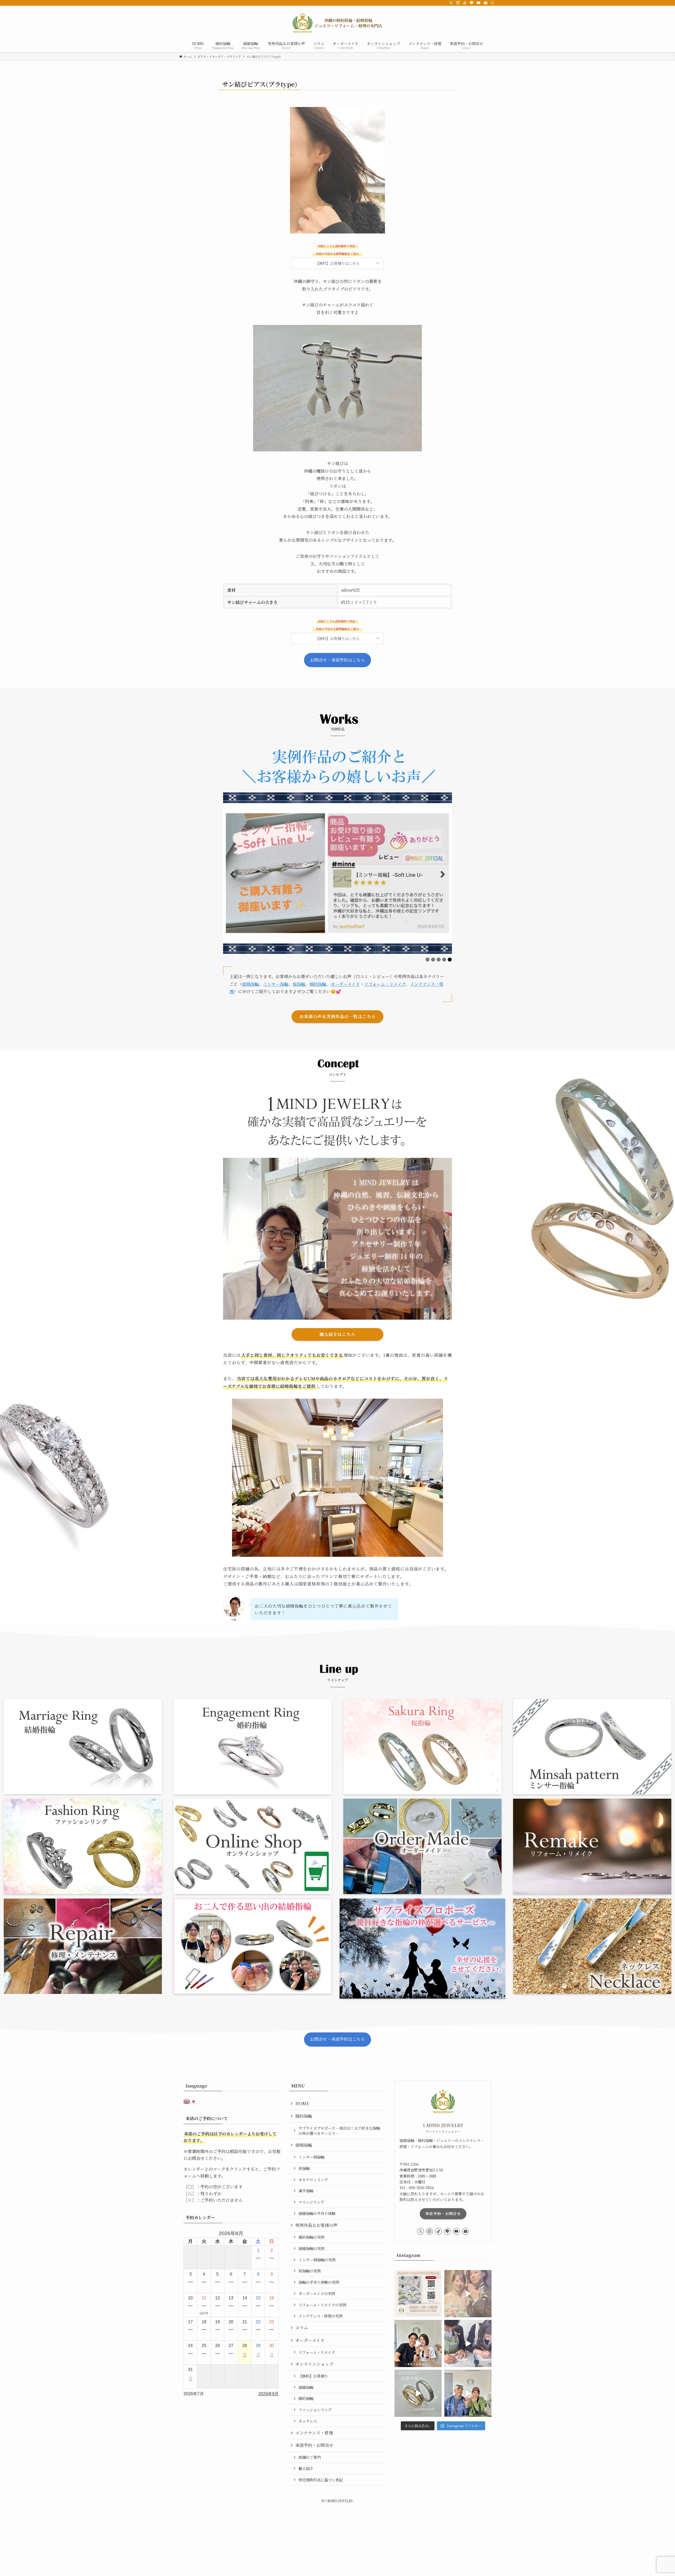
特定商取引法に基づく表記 (321, 2480)
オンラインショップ (314, 2364)
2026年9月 (269, 2394)
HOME (302, 2103)
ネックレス (308, 2421)
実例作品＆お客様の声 (316, 2225)
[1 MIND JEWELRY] (337, 23)
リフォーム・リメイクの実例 (322, 2305)
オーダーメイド (345, 984)
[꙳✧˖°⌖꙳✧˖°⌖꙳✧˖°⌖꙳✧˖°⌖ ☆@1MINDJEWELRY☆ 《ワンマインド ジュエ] (418, 2343)
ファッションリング (315, 2410)
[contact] (485, 3)
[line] (472, 3)
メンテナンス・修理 (314, 2433)
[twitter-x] (451, 3)
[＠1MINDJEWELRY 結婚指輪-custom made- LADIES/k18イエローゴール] (418, 2393)
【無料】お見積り (313, 2376)
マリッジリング (311, 2202)
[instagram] (458, 3)
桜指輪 (299, 984)
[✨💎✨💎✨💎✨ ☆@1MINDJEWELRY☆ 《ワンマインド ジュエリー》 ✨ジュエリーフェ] (418, 2294)
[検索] (492, 3)
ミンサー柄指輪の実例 (317, 2260)
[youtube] (479, 3)
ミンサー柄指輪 (311, 2157)
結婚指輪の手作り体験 (317, 2213)
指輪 (255, 984)
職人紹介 (306, 2468)
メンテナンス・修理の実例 (320, 2316)
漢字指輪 (306, 2191)
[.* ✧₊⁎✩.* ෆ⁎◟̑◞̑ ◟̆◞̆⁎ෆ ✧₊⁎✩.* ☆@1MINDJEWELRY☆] (468, 2294)
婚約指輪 (318, 984)
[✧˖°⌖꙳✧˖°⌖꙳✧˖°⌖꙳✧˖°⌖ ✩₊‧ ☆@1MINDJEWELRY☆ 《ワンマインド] (468, 2393)
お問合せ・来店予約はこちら (337, 660)
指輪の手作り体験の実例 (319, 2282)
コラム (302, 2328)
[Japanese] (194, 2101)
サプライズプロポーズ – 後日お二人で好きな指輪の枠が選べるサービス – (339, 2131)
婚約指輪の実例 (311, 2237)
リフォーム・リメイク (385, 984)
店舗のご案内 (310, 2457)
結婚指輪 (304, 2145)
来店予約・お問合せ (314, 2445)
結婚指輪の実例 (311, 2248)
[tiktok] (465, 3)
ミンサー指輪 (276, 984)
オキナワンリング (313, 2180)
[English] (187, 2101)
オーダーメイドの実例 (317, 2293)
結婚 (246, 984)
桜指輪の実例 (310, 2271)
